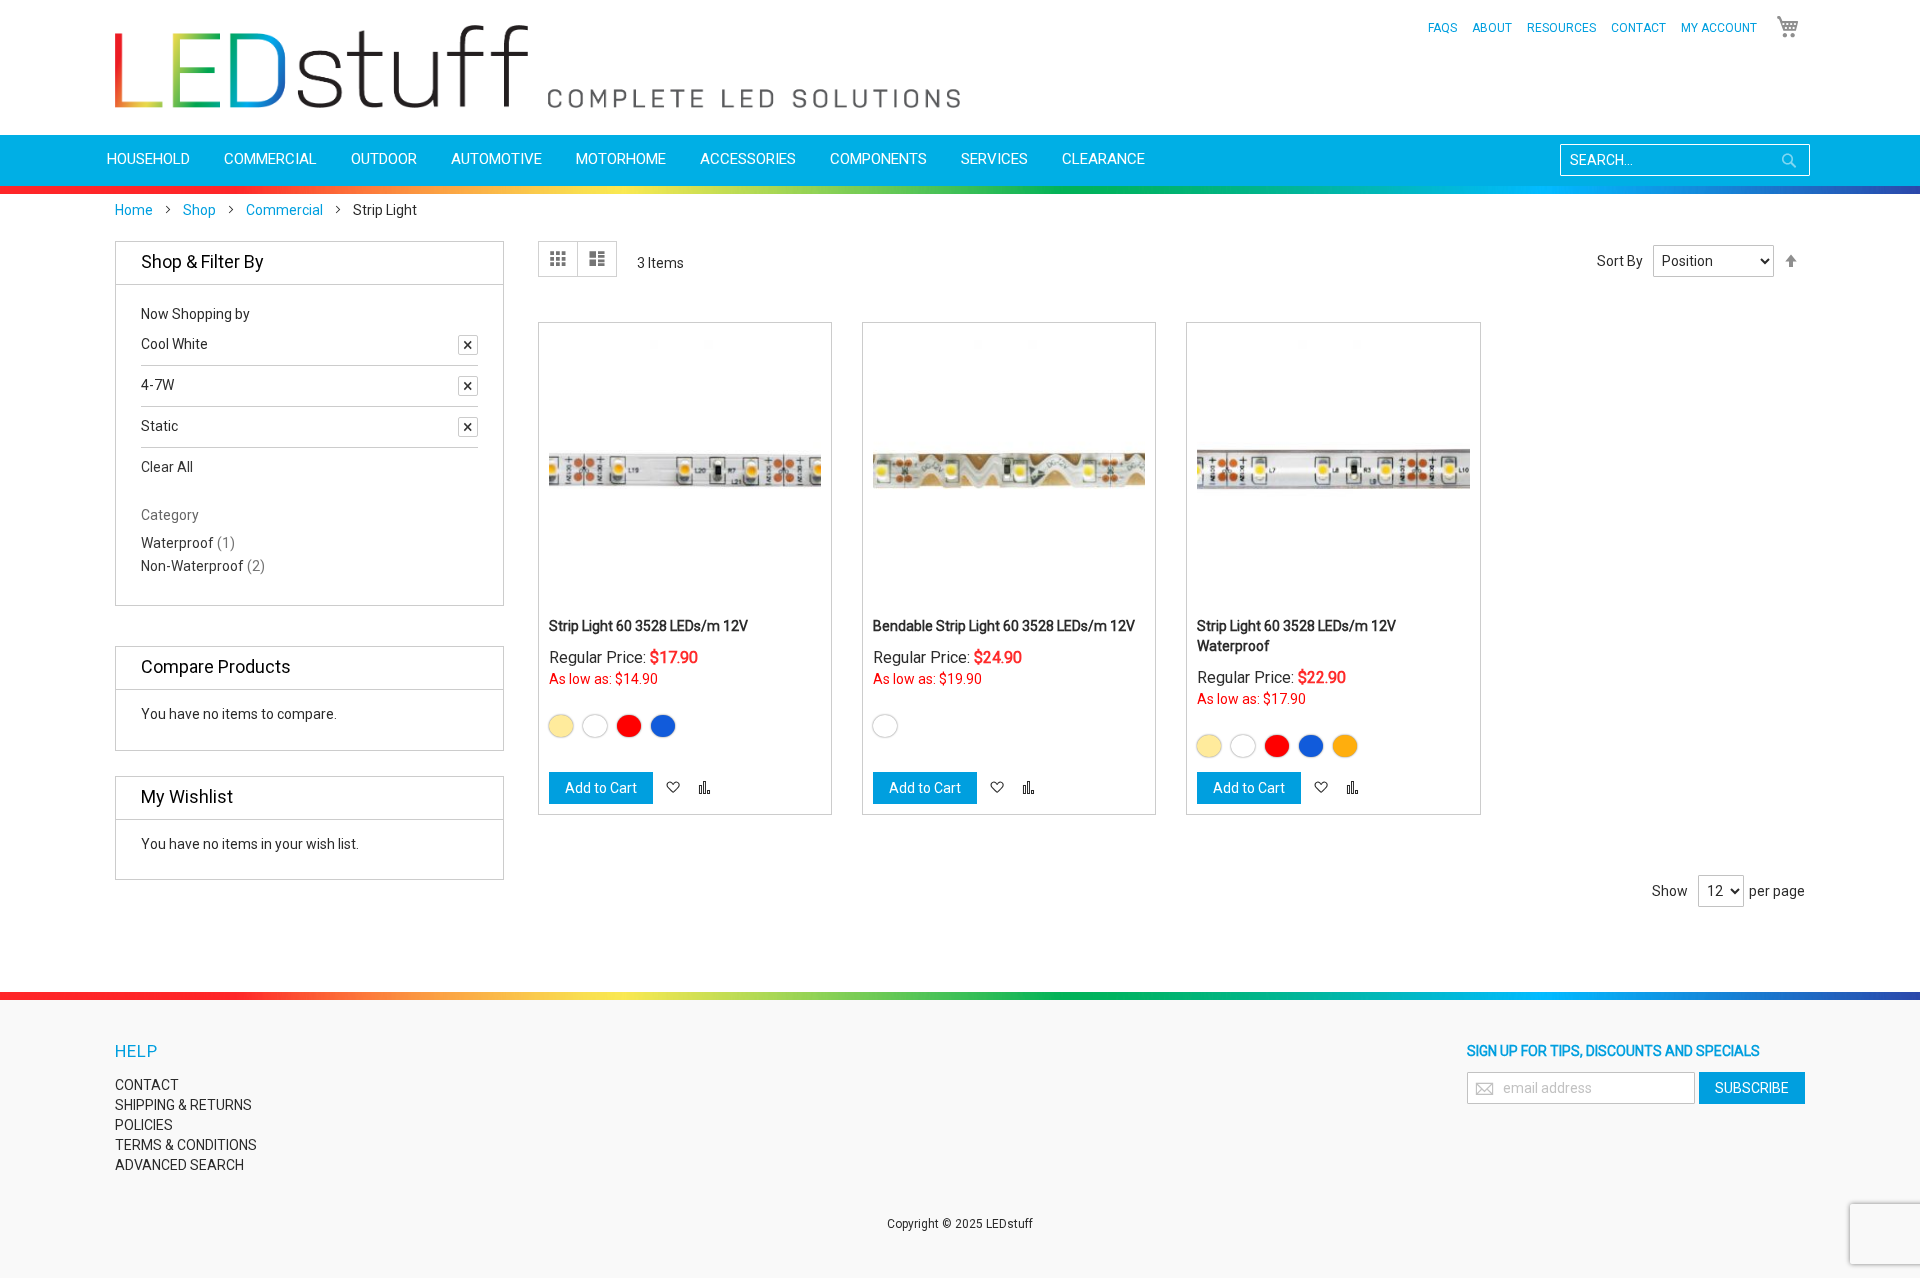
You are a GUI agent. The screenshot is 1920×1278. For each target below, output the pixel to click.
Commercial (284, 210)
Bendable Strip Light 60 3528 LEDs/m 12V (1004, 626)
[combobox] (1685, 160)
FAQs (1442, 28)
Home (134, 210)
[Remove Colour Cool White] (468, 345)
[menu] (960, 159)
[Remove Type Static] (468, 427)
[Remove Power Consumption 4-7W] (468, 386)
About (1492, 28)
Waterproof (188, 543)
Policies (144, 1125)
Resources (1561, 28)
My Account (1719, 28)
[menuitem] (148, 159)
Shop (199, 210)
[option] (561, 726)
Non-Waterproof (203, 566)
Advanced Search (179, 1165)
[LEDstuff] (537, 66)
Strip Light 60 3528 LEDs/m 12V (648, 626)
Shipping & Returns (183, 1105)
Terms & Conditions (186, 1145)
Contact (1638, 28)
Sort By (1620, 261)
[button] (672, 788)
